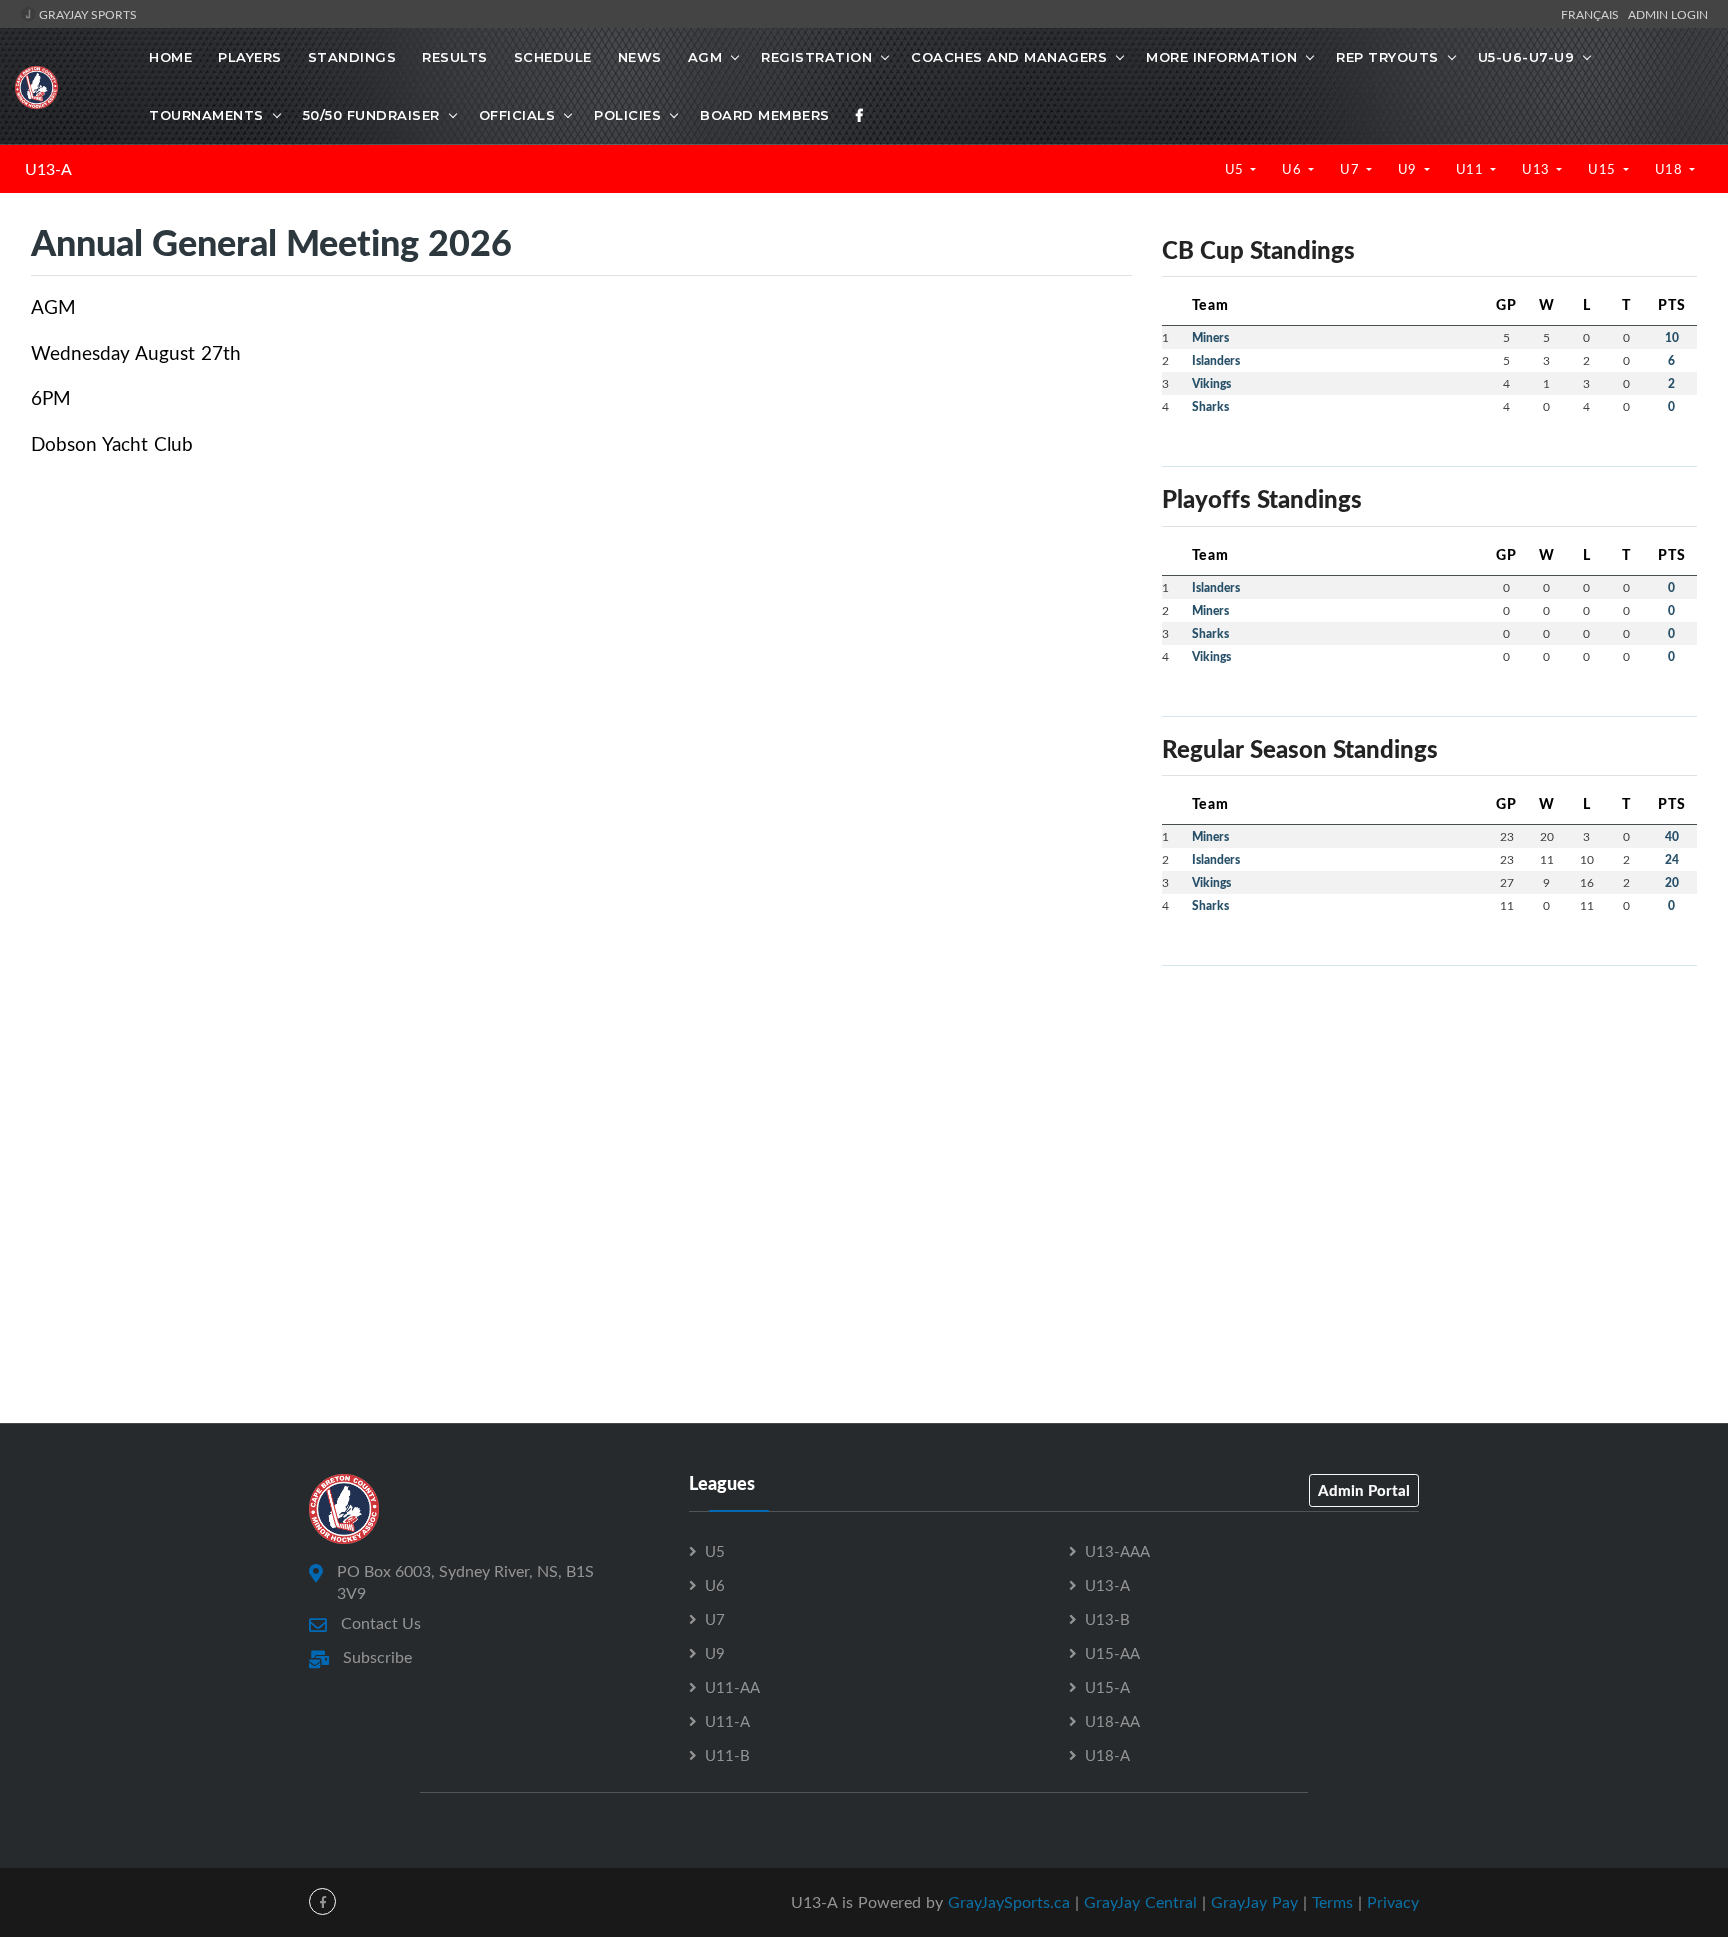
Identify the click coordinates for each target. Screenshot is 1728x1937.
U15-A (1107, 1687)
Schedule (553, 57)
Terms (1332, 1902)
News (640, 57)
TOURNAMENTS (206, 115)
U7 (1351, 169)
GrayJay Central (1140, 1902)
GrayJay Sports (86, 14)
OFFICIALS (517, 115)
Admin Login (1668, 14)
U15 (1603, 169)
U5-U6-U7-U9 (1526, 57)
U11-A (727, 1721)
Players (250, 57)
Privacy (1393, 1902)
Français (1593, 14)
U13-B (1107, 1619)
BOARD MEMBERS (765, 115)
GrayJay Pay (1254, 1902)
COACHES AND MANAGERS (1009, 57)
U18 (1670, 169)
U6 (1293, 169)
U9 (1409, 169)
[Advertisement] (1429, 1122)
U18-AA (1112, 1721)
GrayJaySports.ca (1009, 1902)
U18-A (1107, 1755)
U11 (1471, 169)
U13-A (48, 169)
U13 (1537, 169)
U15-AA (1112, 1653)
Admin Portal (1364, 1490)
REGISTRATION (816, 57)
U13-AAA (1117, 1551)
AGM (705, 57)
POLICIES (627, 115)
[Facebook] (860, 115)
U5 (1236, 169)
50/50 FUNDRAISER (371, 115)
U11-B (727, 1755)
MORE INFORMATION (1221, 57)
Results (455, 57)
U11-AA (732, 1687)
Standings (352, 57)
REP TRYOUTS (1387, 57)
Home (170, 57)
